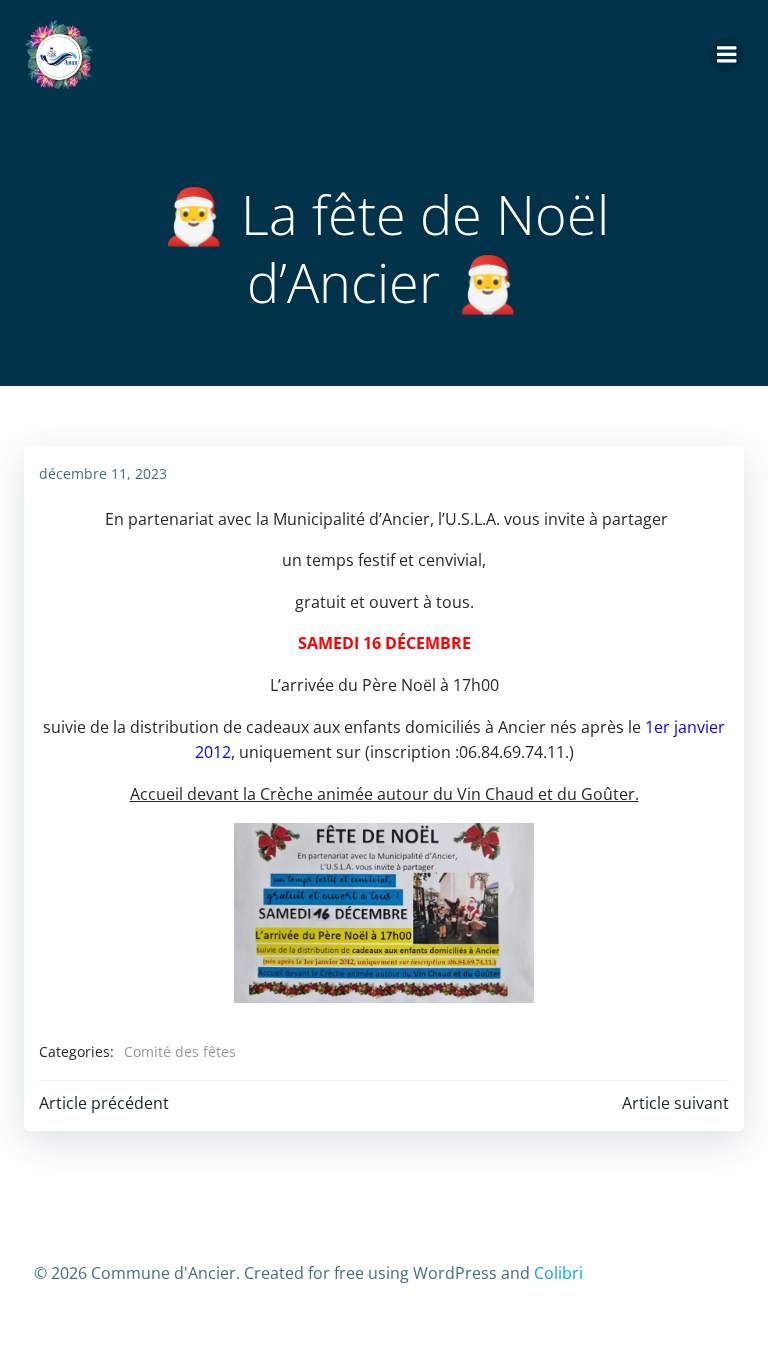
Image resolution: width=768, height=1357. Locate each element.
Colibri (558, 1273)
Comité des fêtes (180, 1051)
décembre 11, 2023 (103, 473)
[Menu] (727, 55)
